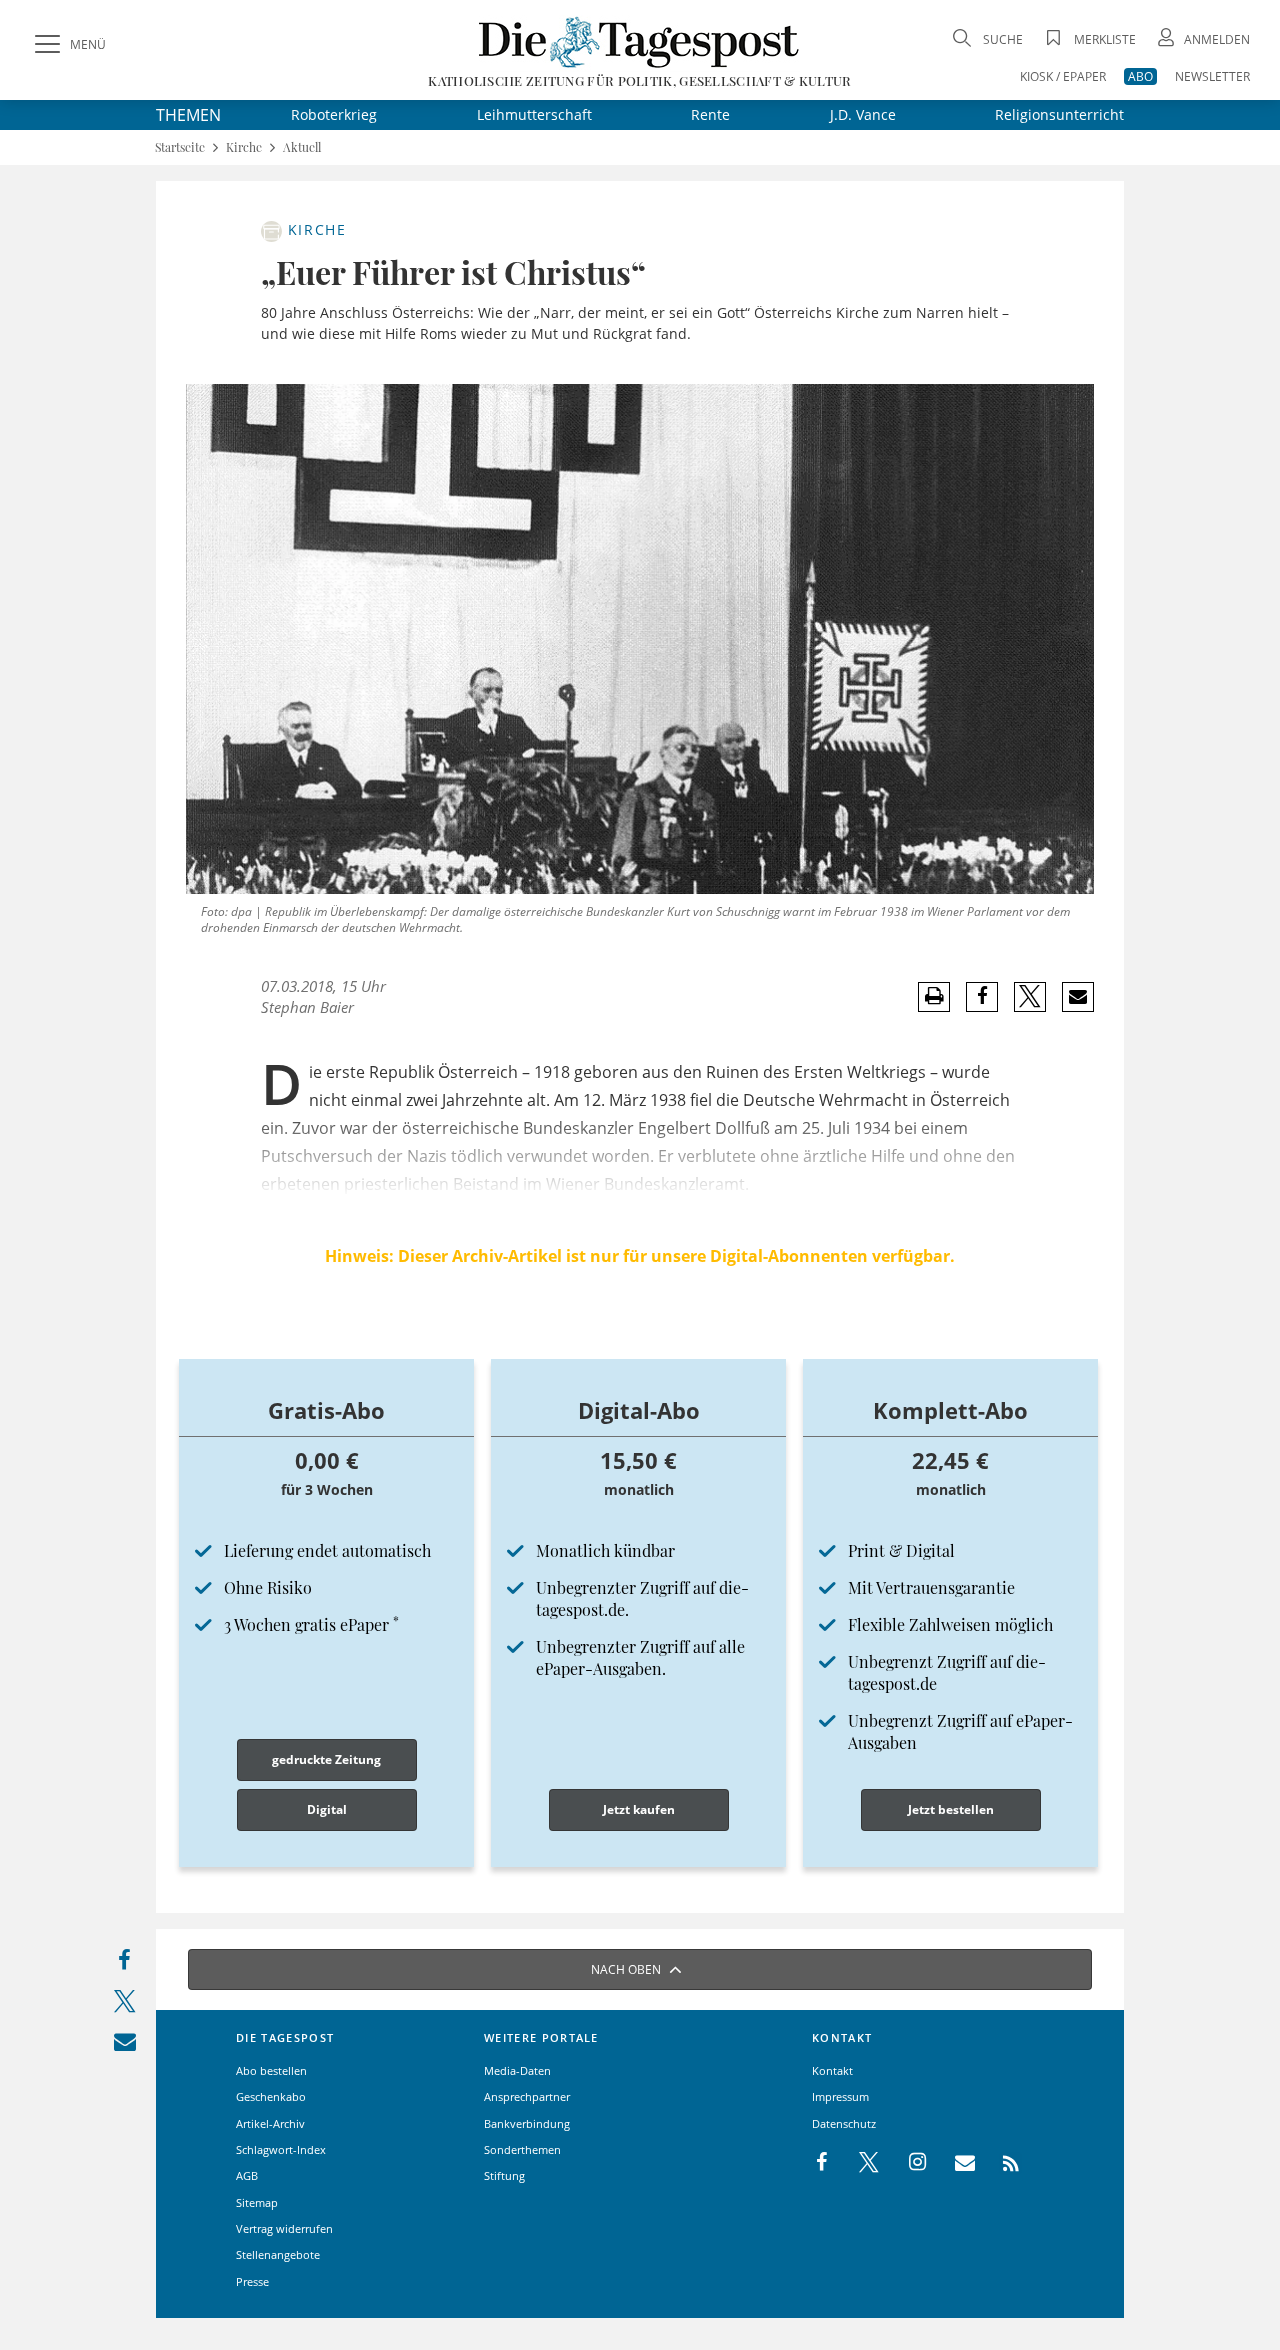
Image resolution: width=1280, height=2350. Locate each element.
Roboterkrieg (334, 114)
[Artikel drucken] (934, 996)
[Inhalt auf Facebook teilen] (124, 1964)
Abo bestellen (271, 2070)
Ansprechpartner (527, 2096)
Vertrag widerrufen (284, 2228)
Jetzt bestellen (951, 1809)
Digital (327, 1809)
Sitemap (257, 2202)
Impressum (840, 2096)
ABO (1140, 76)
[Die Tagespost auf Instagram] (907, 2163)
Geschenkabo (271, 2096)
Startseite (180, 147)
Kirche (244, 147)
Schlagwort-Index (281, 2149)
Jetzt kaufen (639, 1809)
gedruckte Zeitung (326, 1759)
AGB (247, 2175)
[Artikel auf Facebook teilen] (982, 997)
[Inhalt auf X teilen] (124, 2005)
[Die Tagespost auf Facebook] (823, 2163)
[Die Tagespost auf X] (859, 2163)
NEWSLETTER (1212, 76)
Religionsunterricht (1059, 114)
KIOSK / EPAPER (1063, 76)
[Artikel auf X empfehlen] (1030, 997)
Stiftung (504, 2175)
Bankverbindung (527, 2123)
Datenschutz (844, 2123)
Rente (710, 114)
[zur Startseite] (639, 41)
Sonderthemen (522, 2149)
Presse (252, 2281)
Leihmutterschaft (534, 114)
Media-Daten (517, 2070)
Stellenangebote (278, 2254)
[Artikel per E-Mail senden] (1077, 997)
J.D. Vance (863, 114)
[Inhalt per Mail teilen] (124, 2045)
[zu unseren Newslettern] (955, 2163)
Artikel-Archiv (270, 2123)
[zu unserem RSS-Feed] (1000, 2163)
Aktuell (302, 147)
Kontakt (832, 2070)
